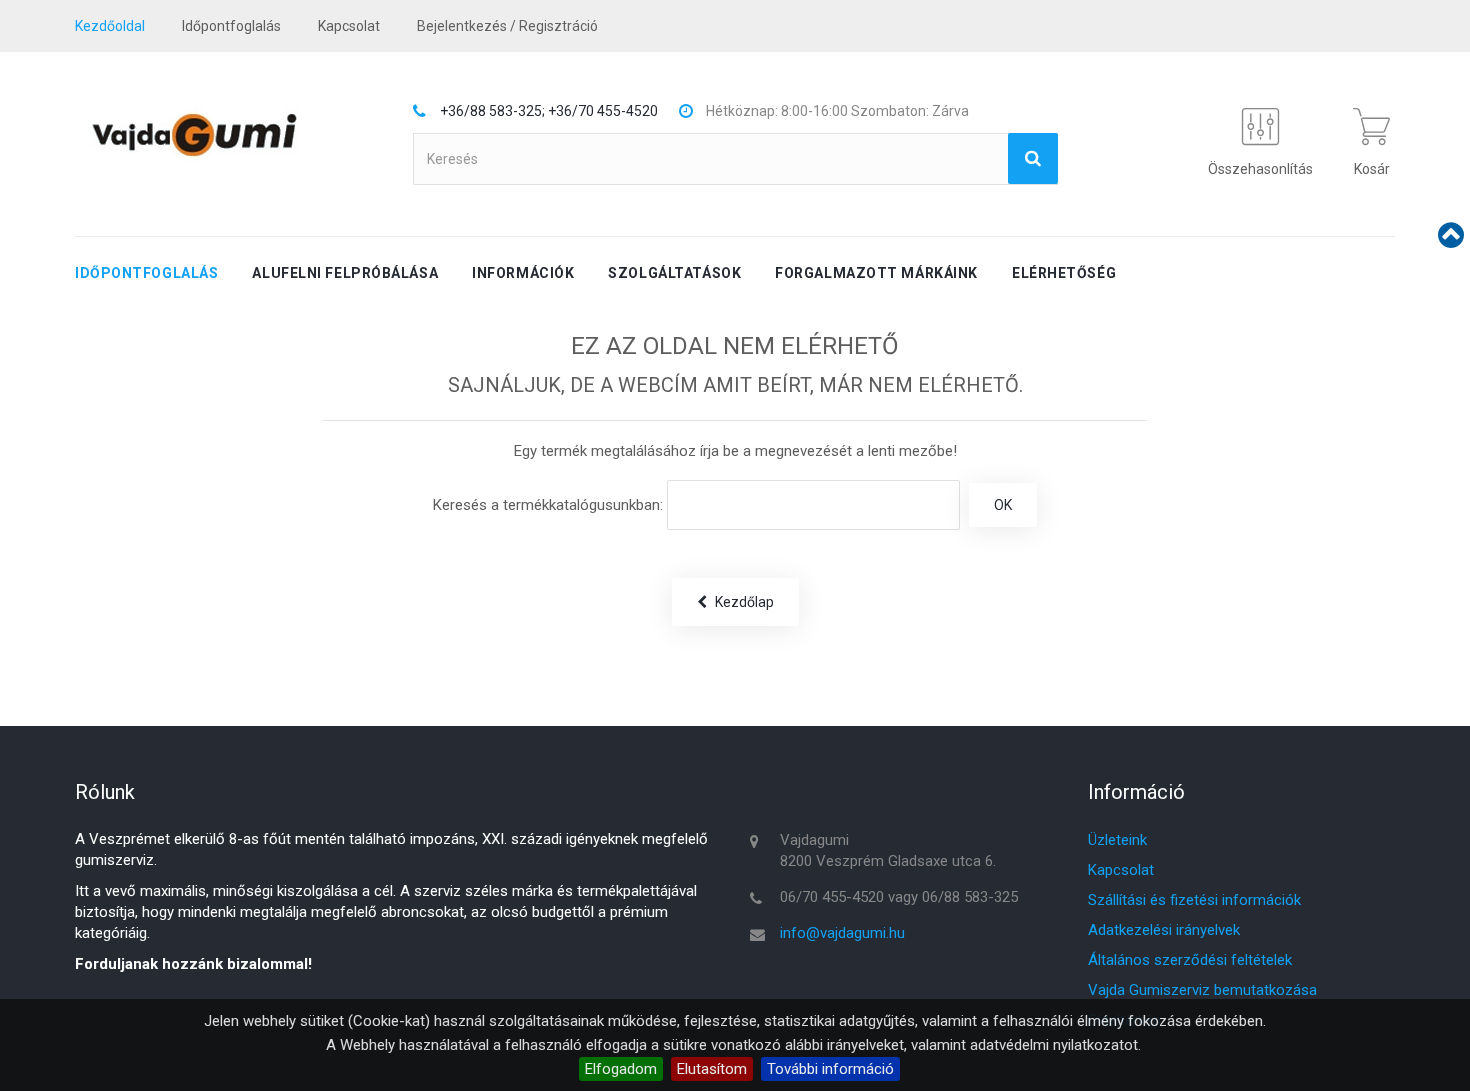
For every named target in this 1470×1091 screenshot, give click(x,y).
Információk (523, 273)
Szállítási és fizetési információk (1194, 900)
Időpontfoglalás (231, 26)
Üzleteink (1117, 840)
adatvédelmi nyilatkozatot (1054, 1045)
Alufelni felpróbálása (345, 273)
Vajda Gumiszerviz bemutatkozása (1202, 990)
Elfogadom (621, 1069)
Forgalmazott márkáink (876, 273)
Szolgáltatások (674, 273)
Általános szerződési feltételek (1190, 960)
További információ (830, 1069)
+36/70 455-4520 (603, 111)
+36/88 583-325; (492, 111)
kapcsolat (349, 26)
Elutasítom (712, 1069)
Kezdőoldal (110, 26)
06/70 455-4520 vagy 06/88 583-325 (899, 897)
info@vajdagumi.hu (842, 933)
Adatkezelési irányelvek (1164, 930)
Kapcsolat (1121, 870)
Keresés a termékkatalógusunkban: (548, 505)
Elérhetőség (1064, 273)
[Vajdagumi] (194, 134)
